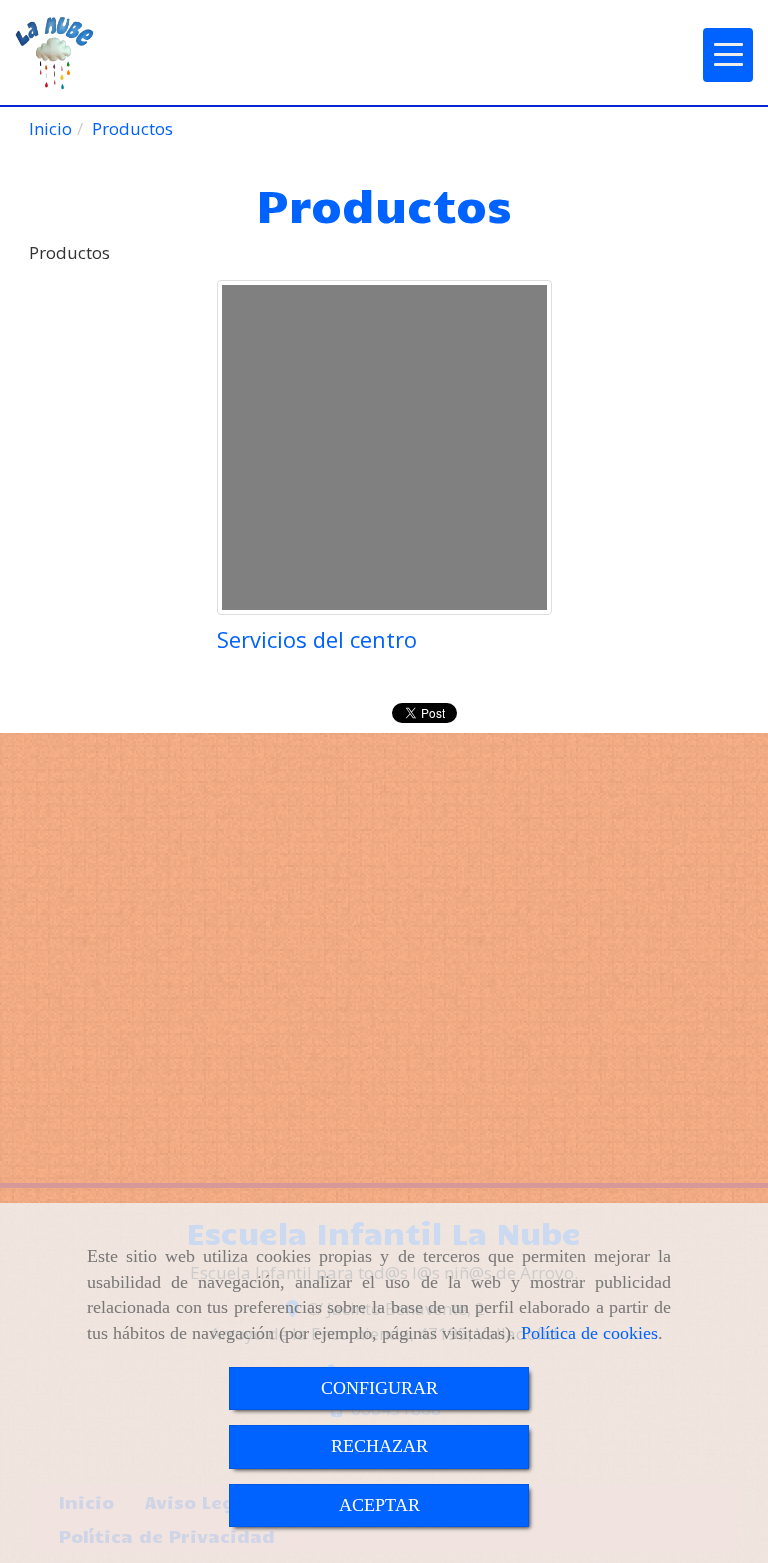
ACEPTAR (379, 1505)
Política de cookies (589, 1333)
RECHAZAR (379, 1446)
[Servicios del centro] (384, 447)
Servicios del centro (317, 639)
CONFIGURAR (379, 1388)
